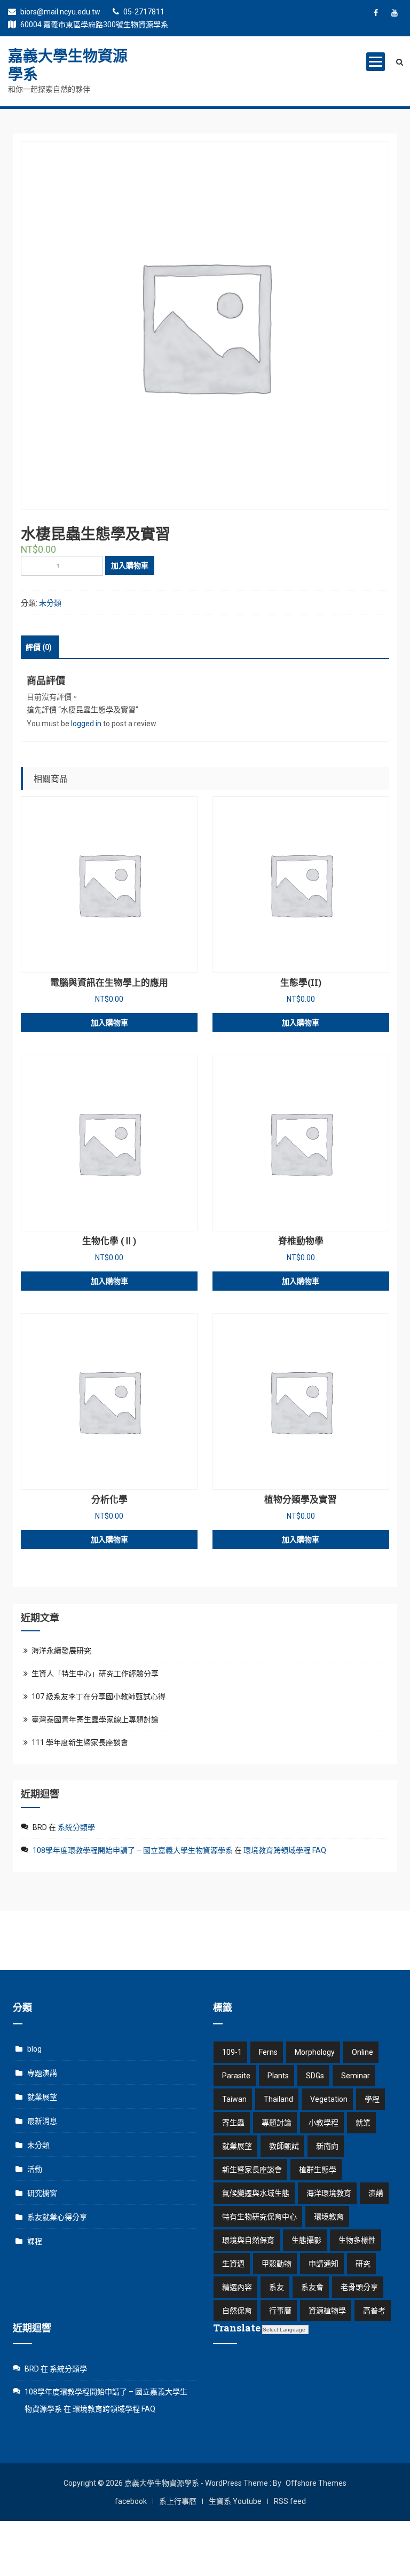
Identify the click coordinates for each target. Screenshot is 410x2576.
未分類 (50, 603)
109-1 (232, 2052)
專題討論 (277, 2123)
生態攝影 (306, 2240)
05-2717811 (143, 12)
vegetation (329, 2099)
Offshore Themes (316, 2483)
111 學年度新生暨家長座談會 (80, 1742)
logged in (86, 724)
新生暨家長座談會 (252, 2170)
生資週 (233, 2264)
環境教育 (329, 2217)
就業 (363, 2123)
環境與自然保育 (248, 2240)
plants (278, 2076)
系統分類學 (76, 1827)
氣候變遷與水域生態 (256, 2193)
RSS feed (290, 2501)
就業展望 (42, 2097)
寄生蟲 (233, 2123)
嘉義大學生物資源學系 (68, 65)
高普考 (374, 2311)
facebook (131, 2501)
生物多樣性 (357, 2240)
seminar (356, 2076)
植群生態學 (318, 2170)
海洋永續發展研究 (61, 1651)
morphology (315, 2052)
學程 (372, 2099)
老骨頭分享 (359, 2287)
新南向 (327, 2146)
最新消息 (42, 2121)
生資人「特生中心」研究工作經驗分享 (95, 1674)
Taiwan (234, 2099)
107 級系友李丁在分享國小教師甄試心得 (98, 1697)
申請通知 (324, 2264)
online (362, 2052)
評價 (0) (39, 647)
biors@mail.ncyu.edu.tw (60, 12)
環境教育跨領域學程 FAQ (285, 1850)
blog (34, 2049)
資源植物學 (327, 2311)
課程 (35, 2241)
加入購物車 (130, 566)
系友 (277, 2287)
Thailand (278, 2099)
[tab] (39, 647)
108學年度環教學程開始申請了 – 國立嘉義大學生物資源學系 (133, 1850)
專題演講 (42, 2073)
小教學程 (324, 2123)
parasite (236, 2076)
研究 (363, 2264)
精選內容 (237, 2287)
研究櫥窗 (42, 2193)
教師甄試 (284, 2146)
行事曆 (280, 2311)
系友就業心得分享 (57, 2217)
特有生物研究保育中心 (259, 2217)
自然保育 (237, 2311)
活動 (35, 2169)
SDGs (315, 2076)
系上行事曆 (178, 2501)
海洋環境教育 (329, 2193)
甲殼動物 (277, 2264)
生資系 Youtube (235, 2501)
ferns (268, 2052)
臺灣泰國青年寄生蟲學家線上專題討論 (95, 1719)
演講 (376, 2193)
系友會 (312, 2287)
